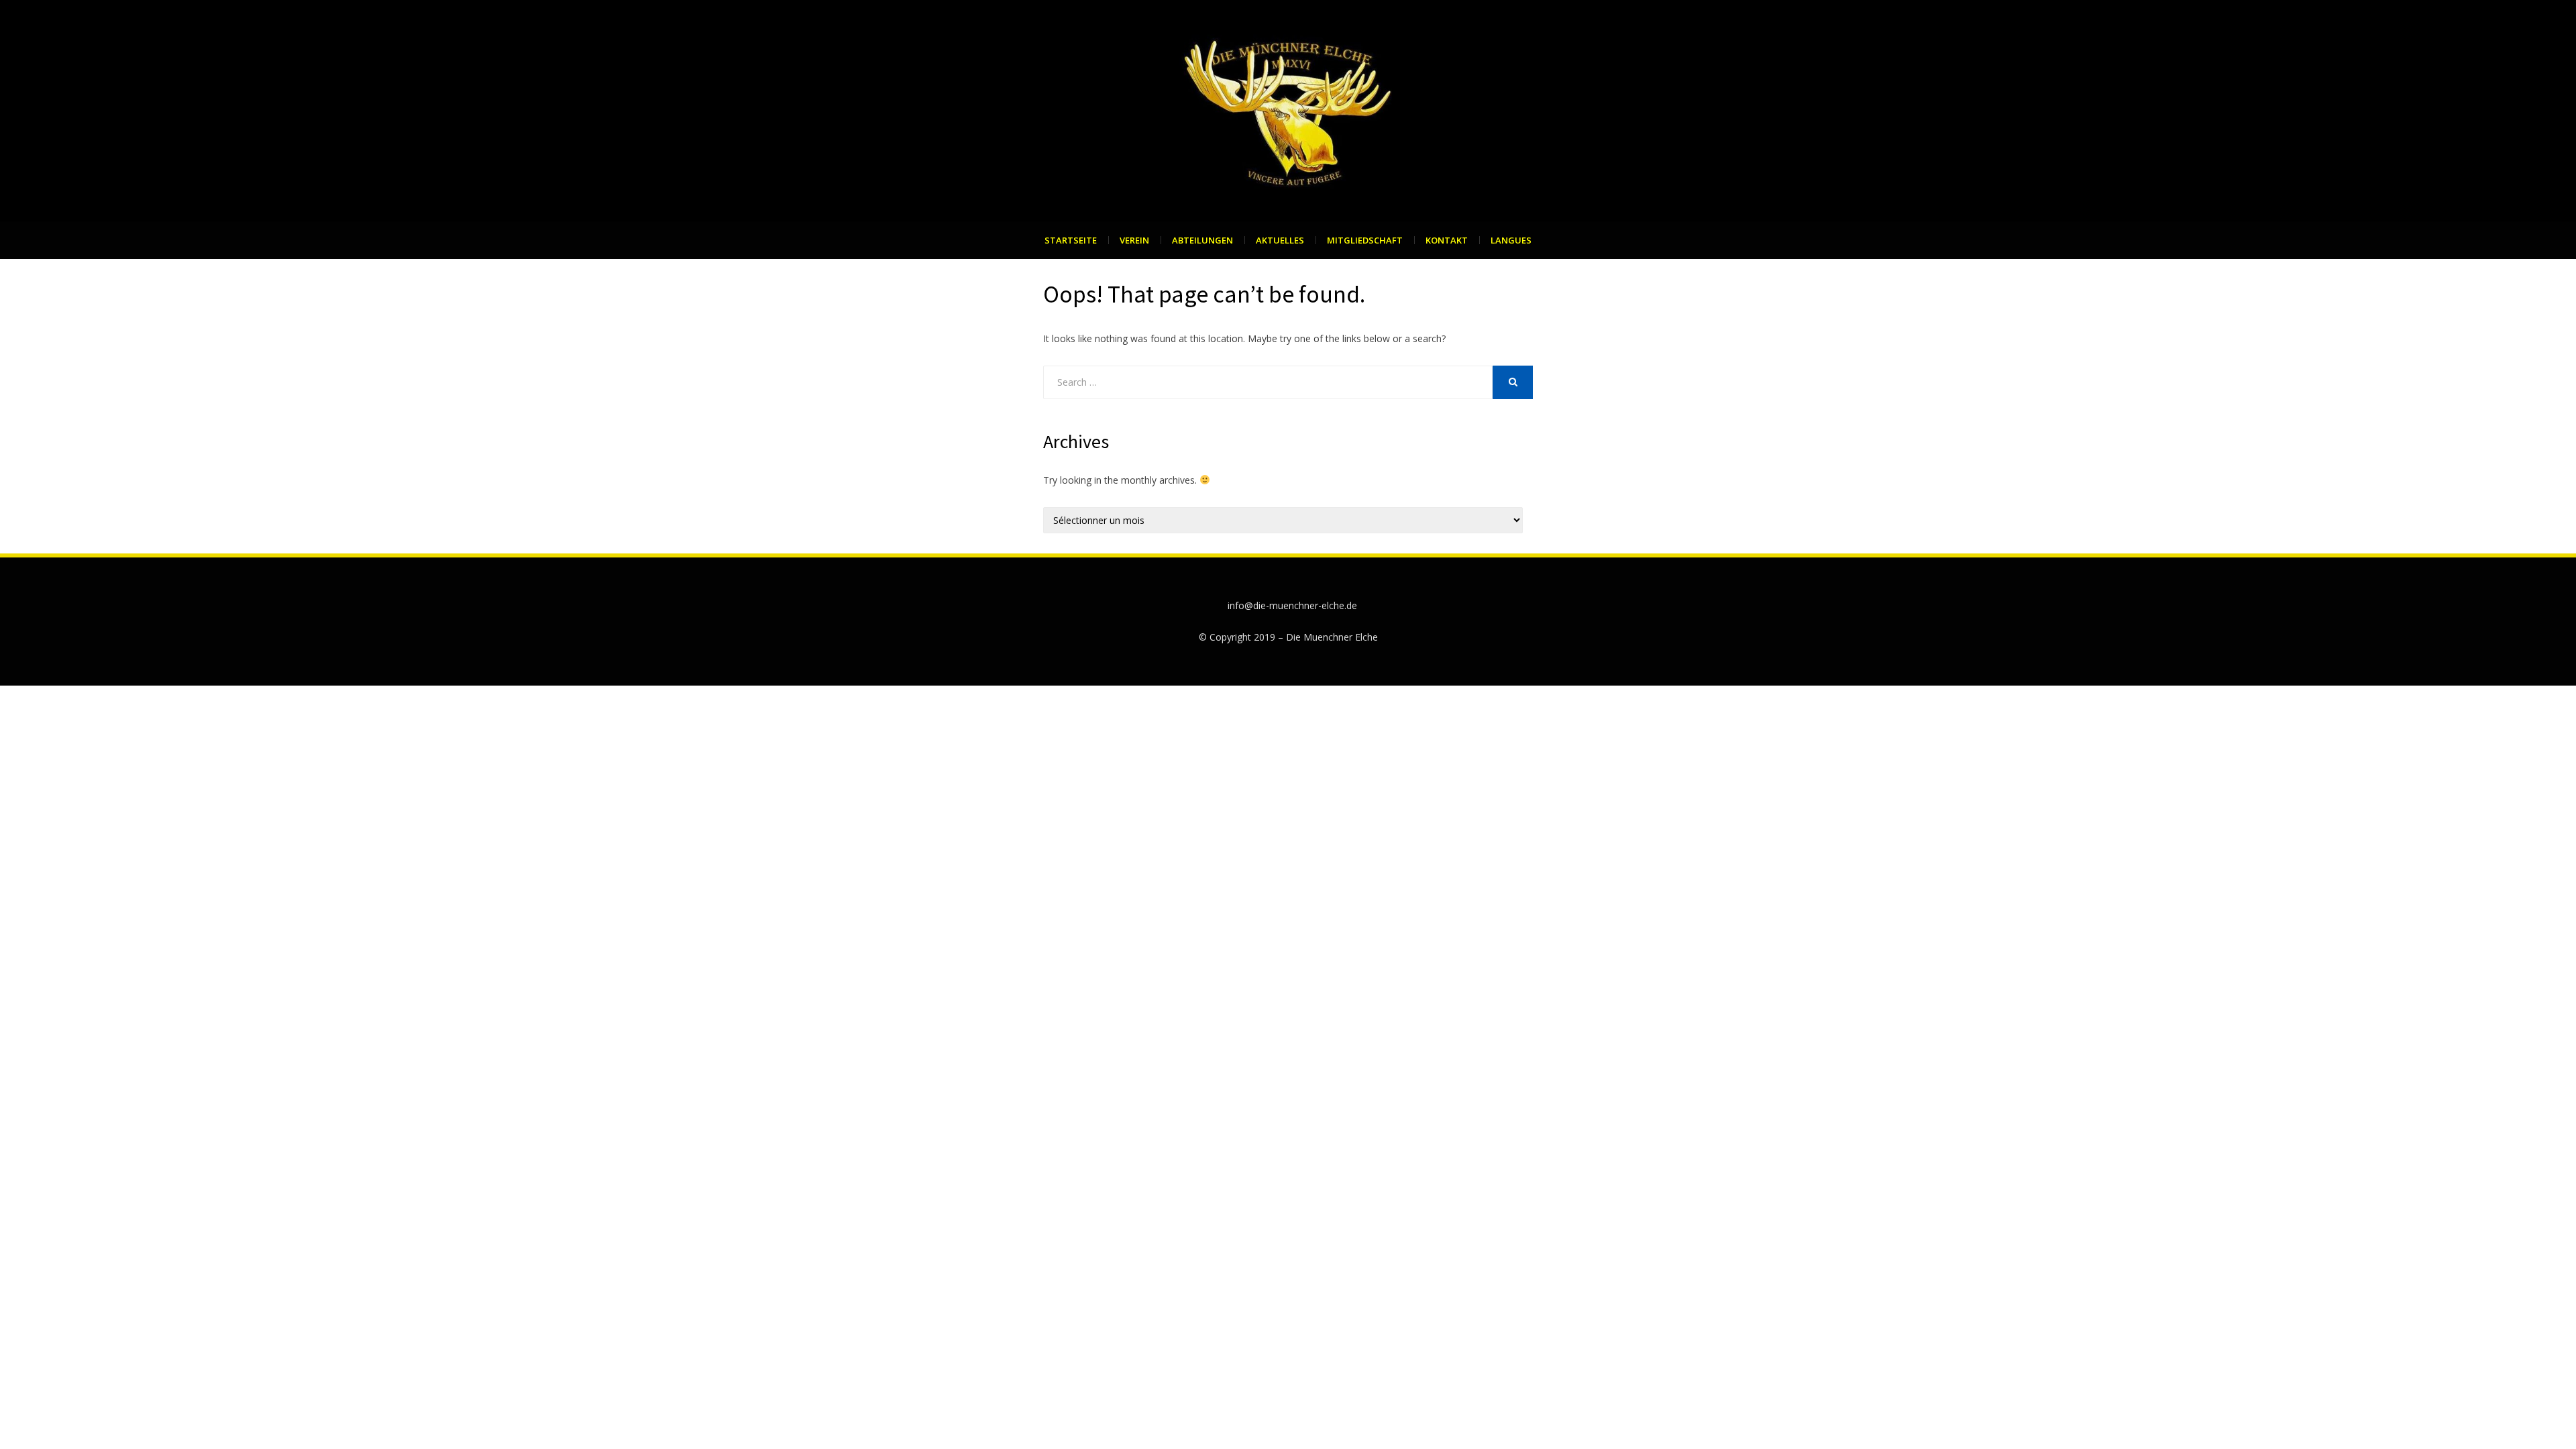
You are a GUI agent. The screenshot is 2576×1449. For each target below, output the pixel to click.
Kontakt (1447, 240)
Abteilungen (1202, 240)
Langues (1511, 240)
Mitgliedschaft (1365, 240)
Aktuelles (1280, 240)
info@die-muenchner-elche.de (1292, 605)
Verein (1134, 240)
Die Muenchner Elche (1332, 637)
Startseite (1071, 240)
